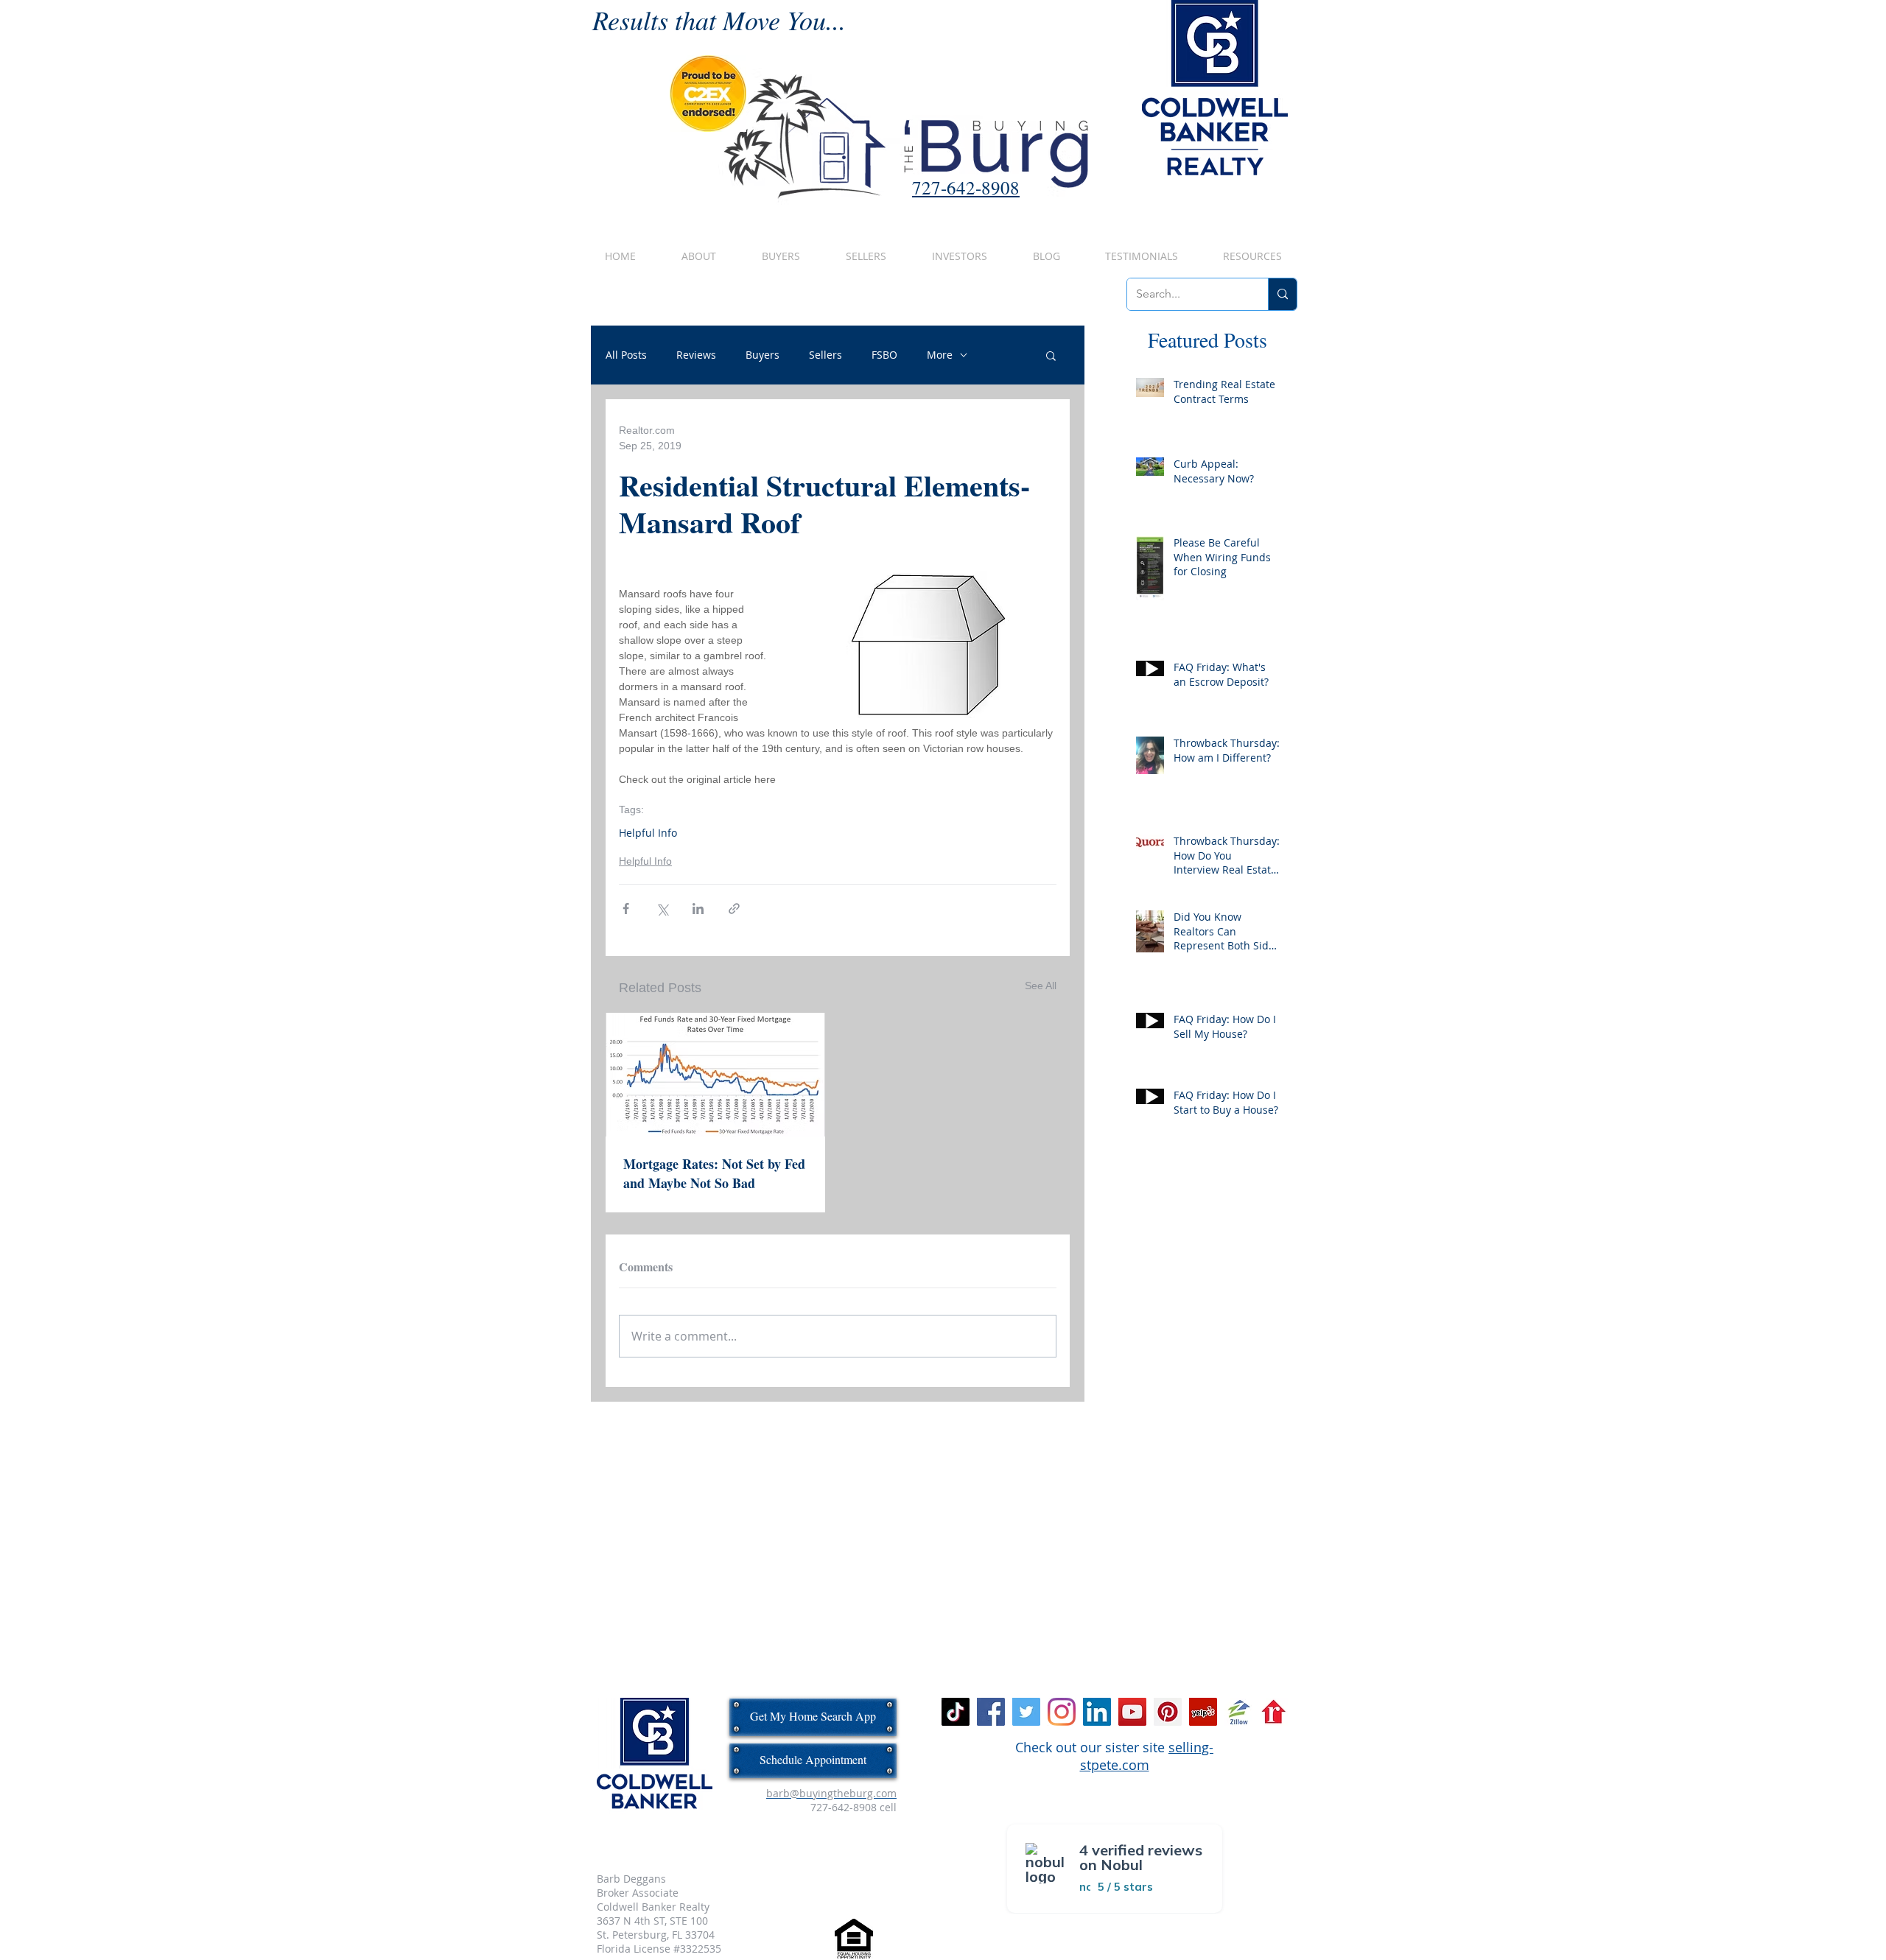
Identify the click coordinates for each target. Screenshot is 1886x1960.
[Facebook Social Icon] (991, 1712)
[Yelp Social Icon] (1203, 1712)
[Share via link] (734, 909)
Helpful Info (648, 833)
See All (1041, 986)
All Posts (626, 355)
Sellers (825, 355)
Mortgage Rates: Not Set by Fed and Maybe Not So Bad (714, 1173)
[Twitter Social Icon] (1026, 1712)
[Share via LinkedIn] (698, 909)
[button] (1051, 355)
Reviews (696, 355)
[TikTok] (956, 1712)
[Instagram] (1062, 1712)
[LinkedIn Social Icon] (1097, 1712)
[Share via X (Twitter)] (662, 909)
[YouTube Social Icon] (1132, 1712)
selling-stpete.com (1147, 1756)
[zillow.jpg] (1238, 1712)
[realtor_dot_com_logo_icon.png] (1274, 1712)
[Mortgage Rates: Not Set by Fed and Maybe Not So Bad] (715, 1075)
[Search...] (1282, 294)
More (940, 355)
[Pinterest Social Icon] (1168, 1712)
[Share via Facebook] (626, 909)
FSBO (884, 355)
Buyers (763, 355)
